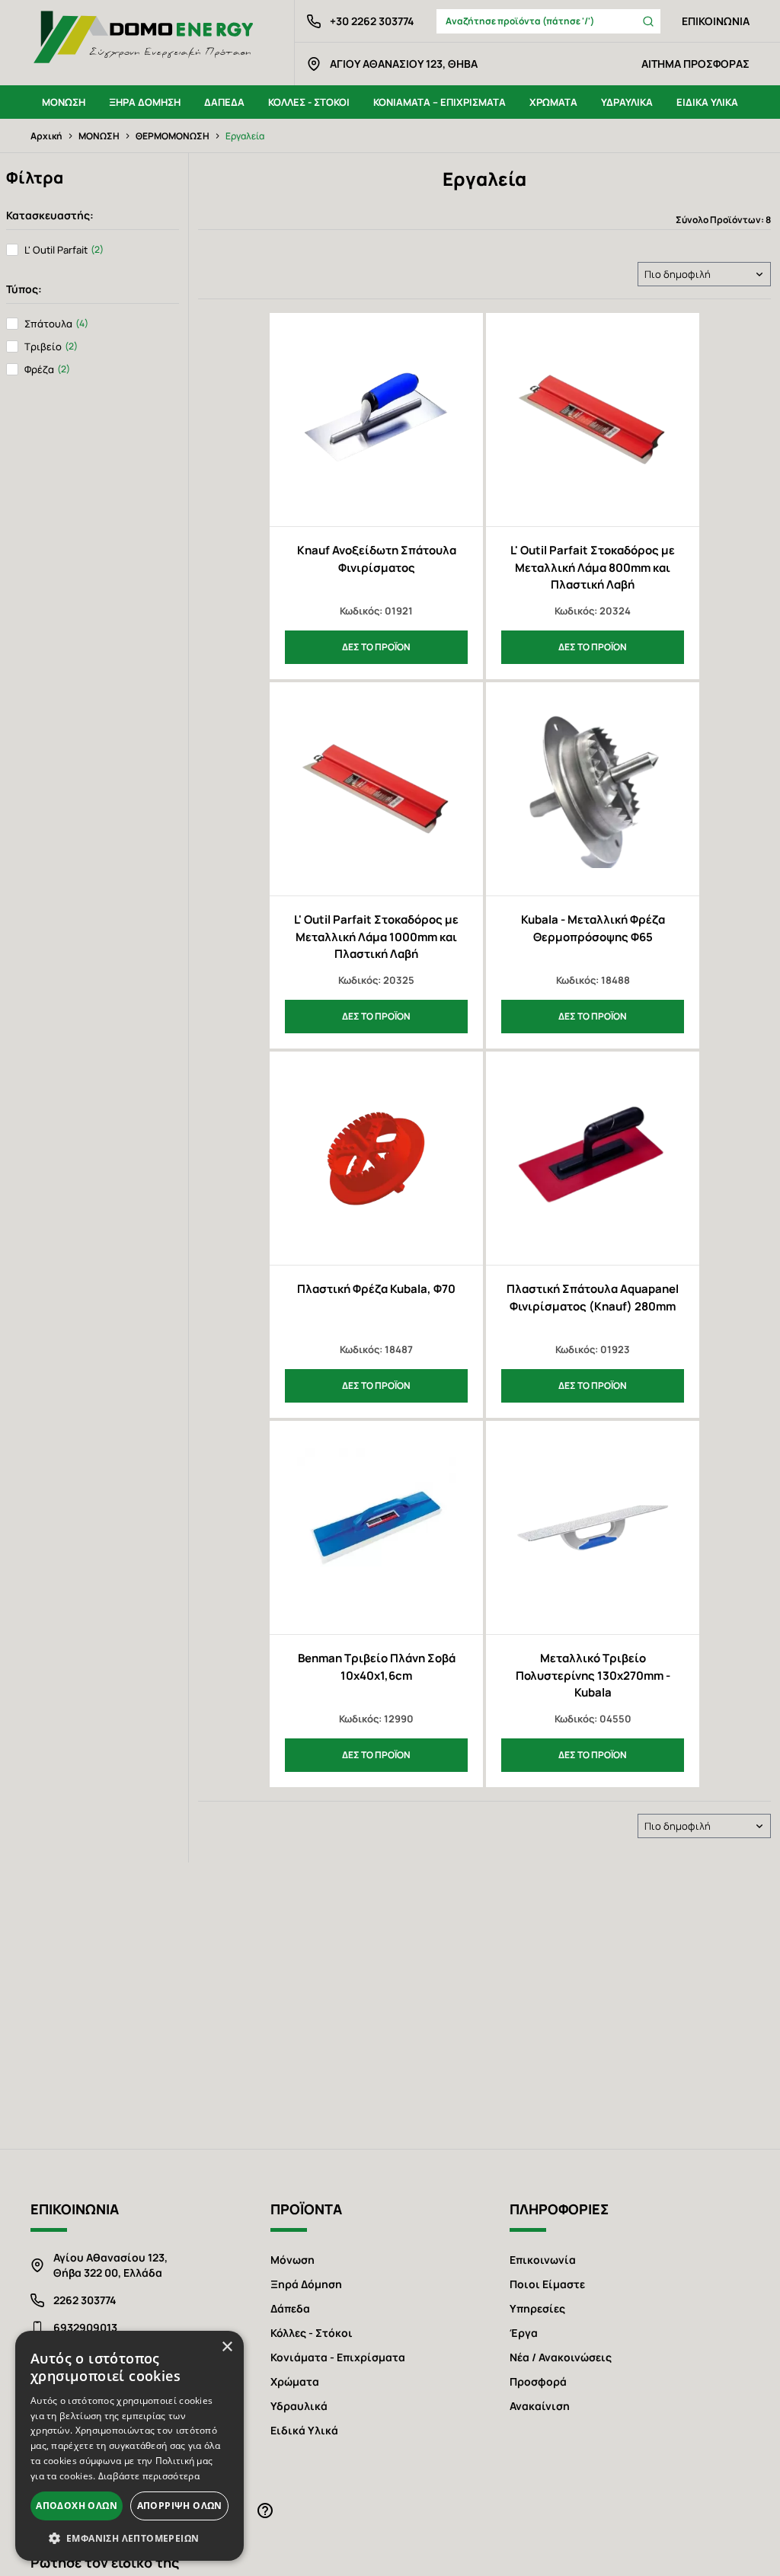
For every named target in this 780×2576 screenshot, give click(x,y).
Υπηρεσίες (537, 2308)
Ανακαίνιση (540, 2406)
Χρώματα (295, 2381)
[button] (129, 2538)
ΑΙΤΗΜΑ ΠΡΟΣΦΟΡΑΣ (695, 64)
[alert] (129, 2446)
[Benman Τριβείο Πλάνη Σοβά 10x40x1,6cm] (376, 1527)
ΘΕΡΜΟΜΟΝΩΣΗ (173, 136)
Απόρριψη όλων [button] (180, 2506)
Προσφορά (538, 2381)
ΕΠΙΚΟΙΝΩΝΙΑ (716, 21)
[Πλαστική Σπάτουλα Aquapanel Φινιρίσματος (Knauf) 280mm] (593, 1158)
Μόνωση (292, 2260)
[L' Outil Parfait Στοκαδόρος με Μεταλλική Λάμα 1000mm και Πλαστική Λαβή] (376, 789)
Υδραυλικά (299, 2406)
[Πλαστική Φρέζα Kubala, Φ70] (376, 1158)
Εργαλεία (245, 136)
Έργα (524, 2333)
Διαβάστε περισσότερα (149, 2476)
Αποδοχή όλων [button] (77, 2506)
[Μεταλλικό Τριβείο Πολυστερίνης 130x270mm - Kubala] (593, 1527)
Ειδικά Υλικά (304, 2430)
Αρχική (46, 136)
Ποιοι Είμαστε (547, 2284)
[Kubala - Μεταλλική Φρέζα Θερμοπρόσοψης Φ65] (593, 789)
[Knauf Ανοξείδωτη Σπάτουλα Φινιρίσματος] (376, 420)
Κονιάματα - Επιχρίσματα (338, 2357)
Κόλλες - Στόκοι (312, 2333)
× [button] (227, 2347)
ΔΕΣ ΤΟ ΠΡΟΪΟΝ (376, 647)
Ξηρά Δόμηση (306, 2284)
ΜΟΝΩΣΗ (99, 136)
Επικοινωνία (543, 2260)
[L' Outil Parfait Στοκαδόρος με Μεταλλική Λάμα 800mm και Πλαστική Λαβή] (593, 420)
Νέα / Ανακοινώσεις (561, 2357)
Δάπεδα (290, 2308)
